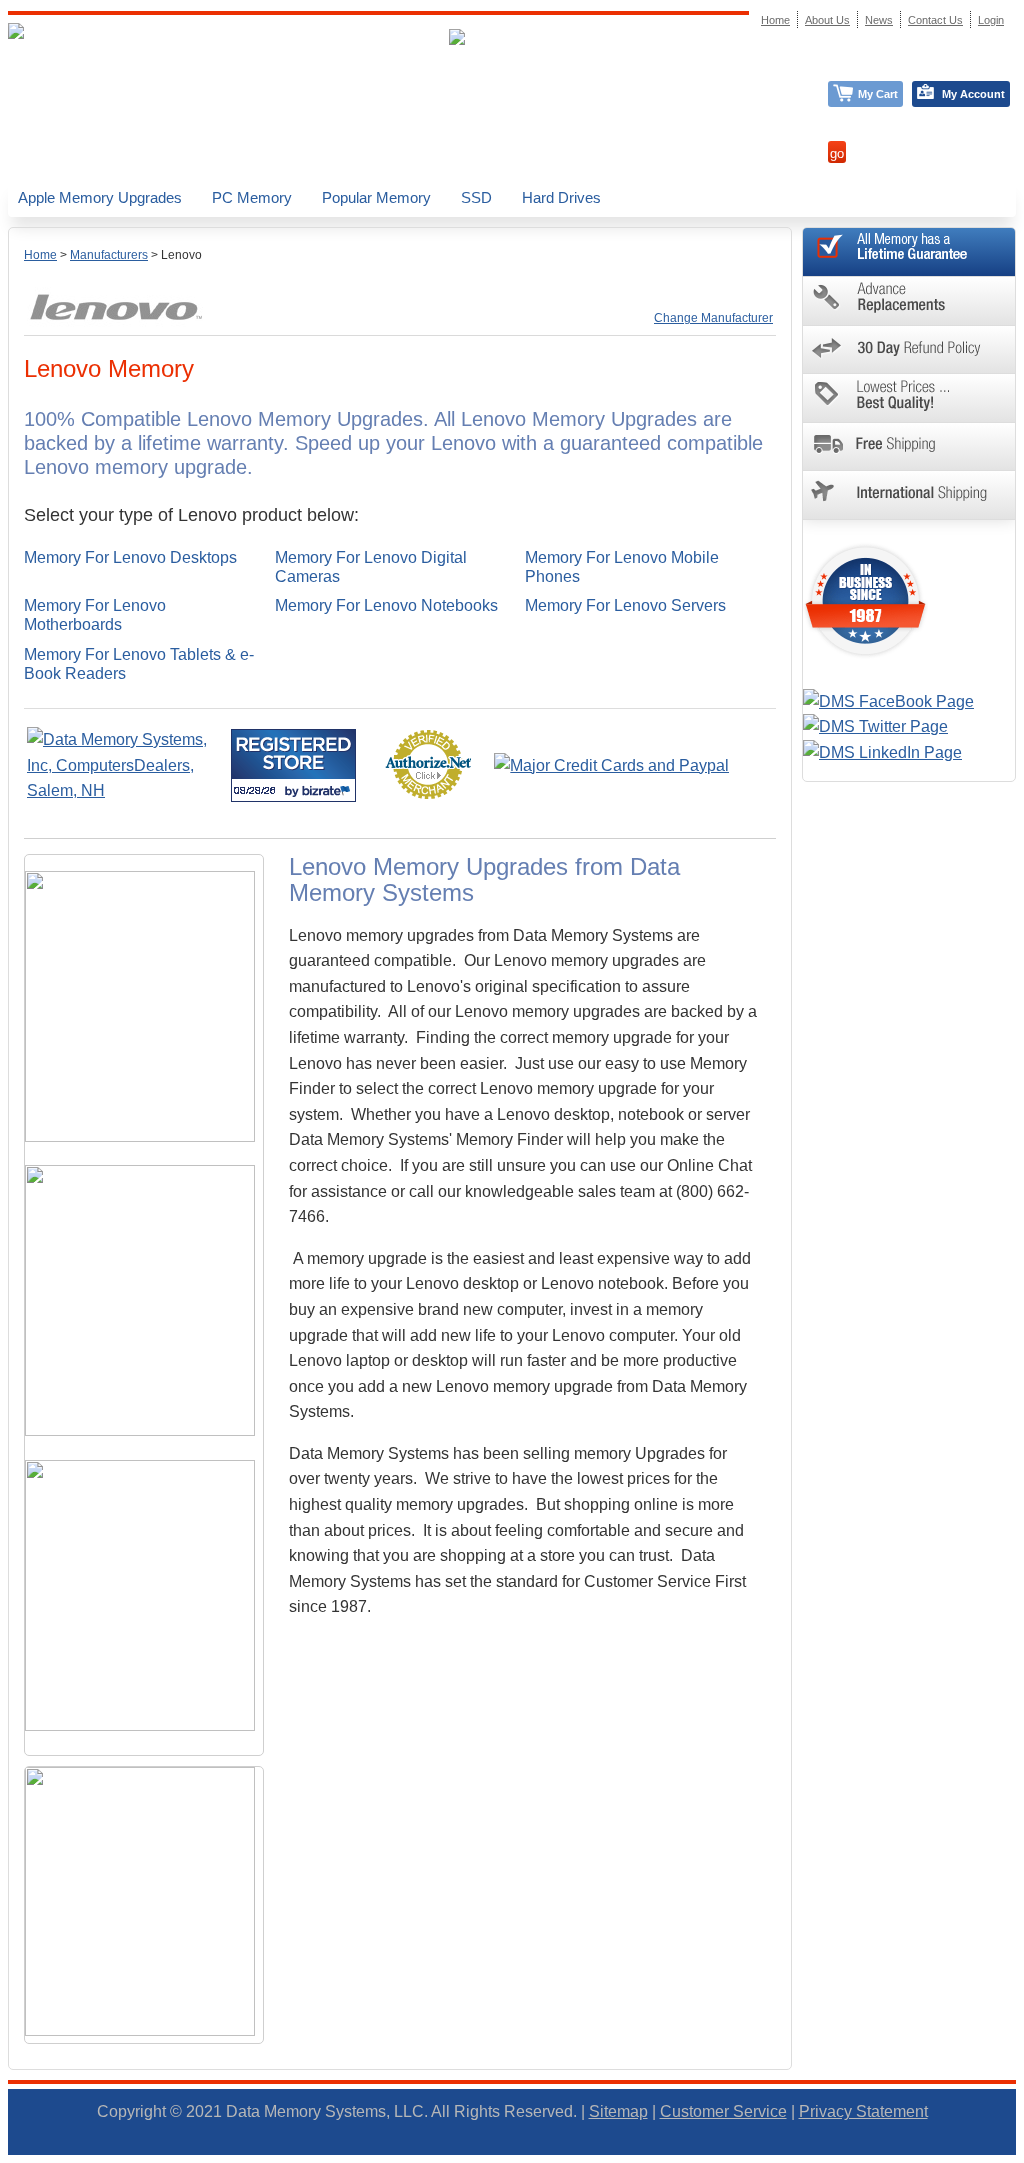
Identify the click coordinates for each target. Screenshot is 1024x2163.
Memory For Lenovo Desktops (130, 557)
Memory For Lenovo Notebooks (386, 605)
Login (991, 20)
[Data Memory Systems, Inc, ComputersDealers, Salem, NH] (127, 790)
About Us (827, 20)
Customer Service (723, 2111)
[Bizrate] (328, 790)
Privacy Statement (863, 2111)
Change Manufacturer (713, 318)
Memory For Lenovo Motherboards (95, 615)
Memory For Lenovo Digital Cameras (371, 567)
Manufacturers (109, 255)
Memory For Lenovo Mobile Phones (622, 567)
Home (40, 255)
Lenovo (181, 255)
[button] (1023, 2154)
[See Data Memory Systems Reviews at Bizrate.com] (293, 765)
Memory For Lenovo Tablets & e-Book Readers (139, 664)
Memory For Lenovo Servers (625, 605)
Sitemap (618, 2111)
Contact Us (935, 20)
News (879, 20)
